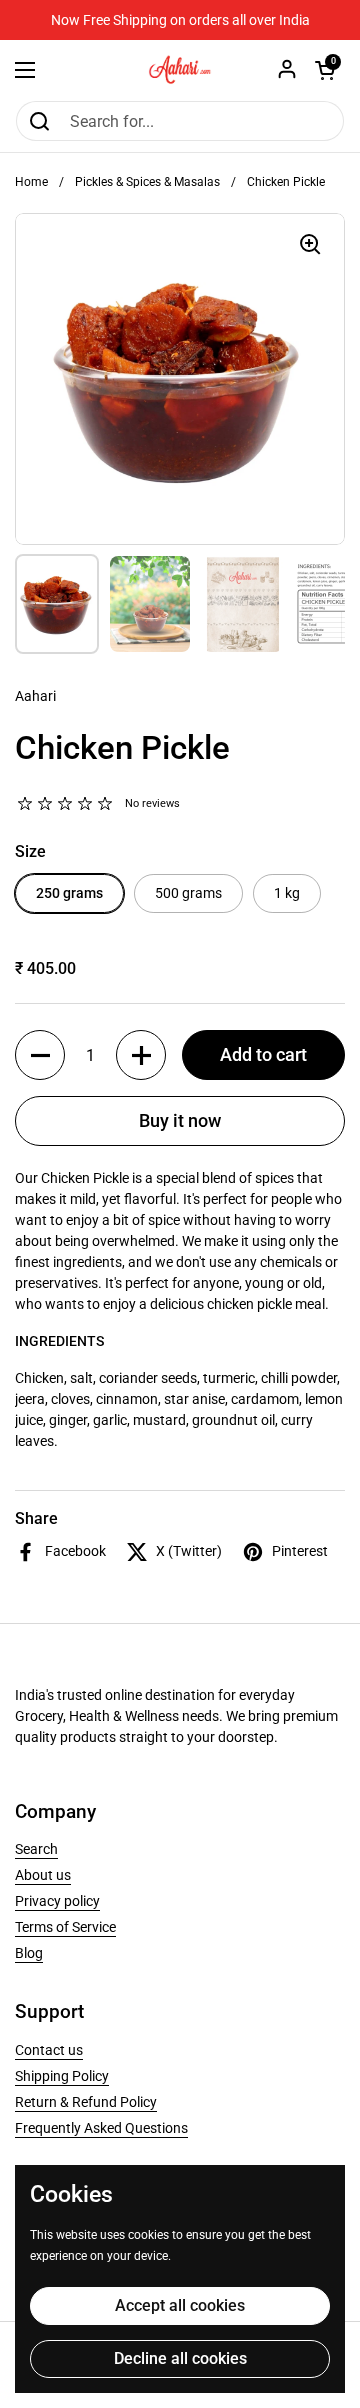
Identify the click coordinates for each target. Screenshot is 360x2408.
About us (43, 1875)
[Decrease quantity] (40, 1055)
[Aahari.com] (180, 70)
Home (31, 182)
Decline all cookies (180, 2358)
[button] (325, 70)
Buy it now (180, 1120)
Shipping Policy (62, 2076)
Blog (29, 1953)
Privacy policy (57, 1901)
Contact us (49, 2050)
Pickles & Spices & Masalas (147, 182)
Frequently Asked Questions (101, 2128)
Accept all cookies (180, 2305)
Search (36, 1849)
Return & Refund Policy (86, 2102)
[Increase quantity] (141, 1055)
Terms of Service (65, 1927)
